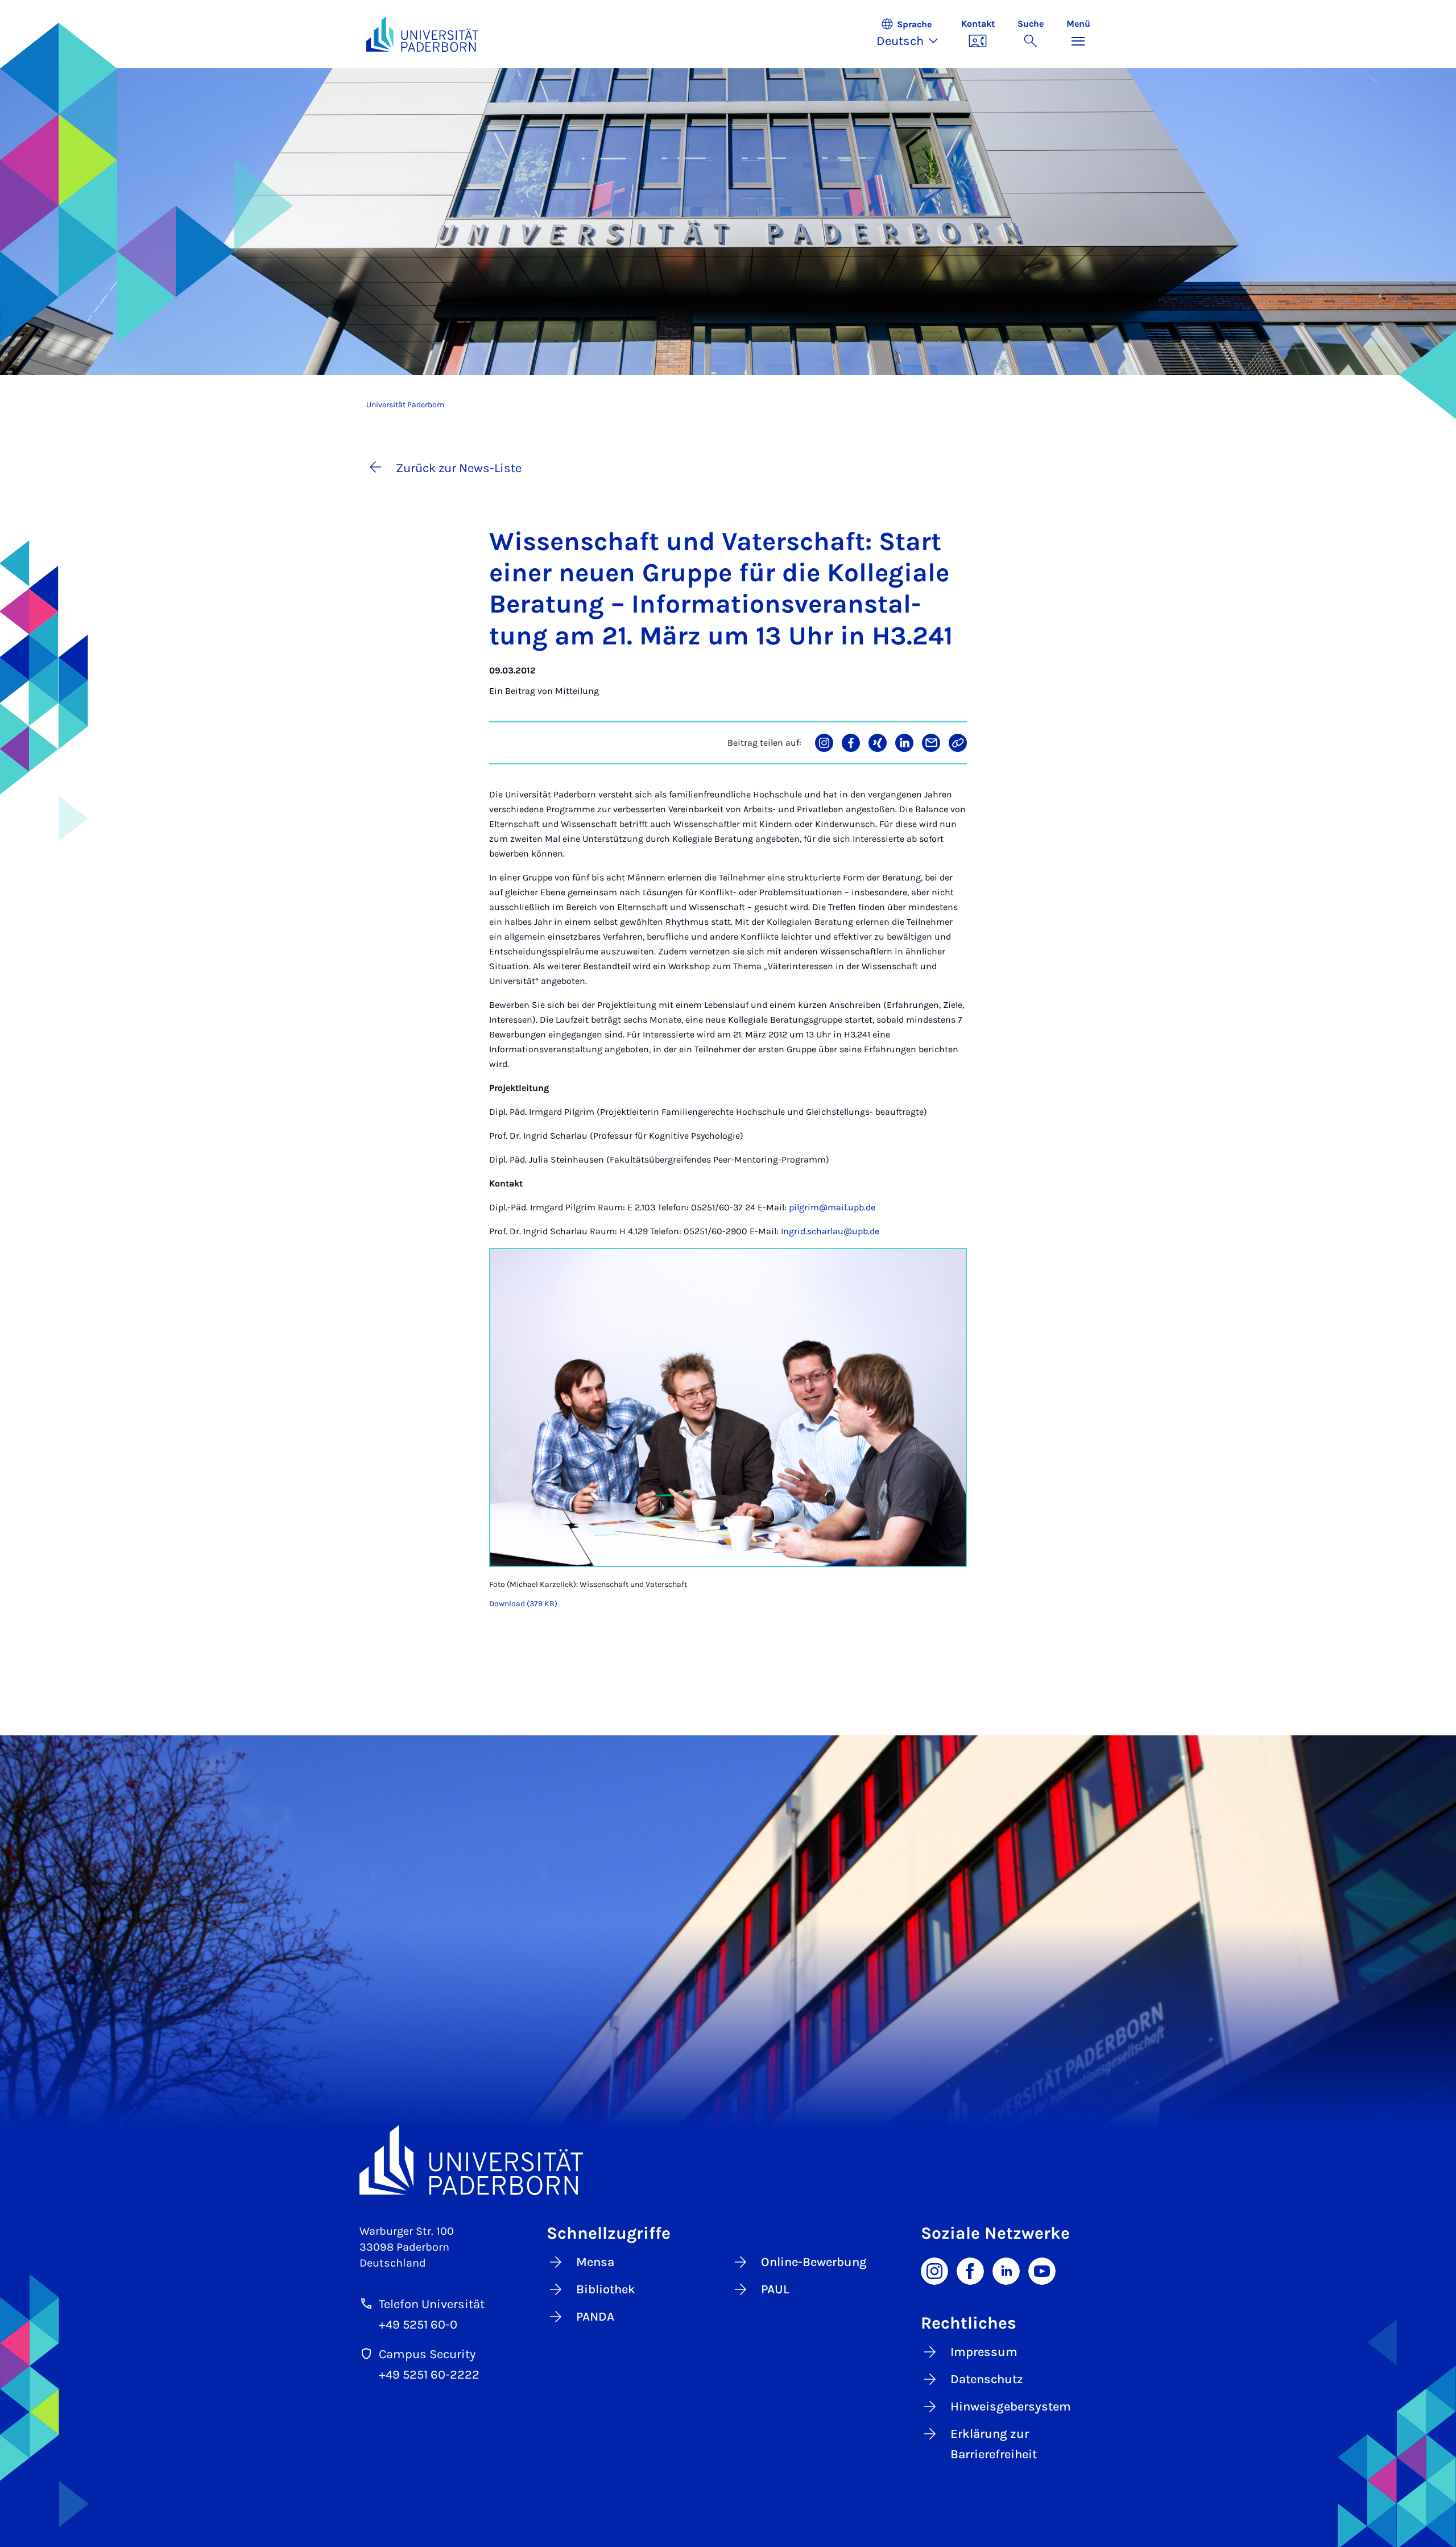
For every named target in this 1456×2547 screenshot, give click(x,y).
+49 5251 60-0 (418, 2325)
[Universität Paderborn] (728, 2160)
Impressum (984, 2352)
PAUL (775, 2289)
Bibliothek (606, 2289)
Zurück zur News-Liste (459, 468)
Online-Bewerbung (814, 2262)
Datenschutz (987, 2379)
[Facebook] (970, 2270)
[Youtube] (1042, 2270)
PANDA (595, 2317)
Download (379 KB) (523, 1604)
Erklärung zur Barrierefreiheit (994, 2444)
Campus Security (427, 2354)
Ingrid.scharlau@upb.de (830, 1231)
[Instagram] (934, 2270)
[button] (913, 34)
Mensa (595, 2262)
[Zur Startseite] (423, 34)
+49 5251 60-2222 (429, 2375)
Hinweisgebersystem (1011, 2407)
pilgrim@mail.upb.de (832, 1207)
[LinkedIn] (1006, 2270)
